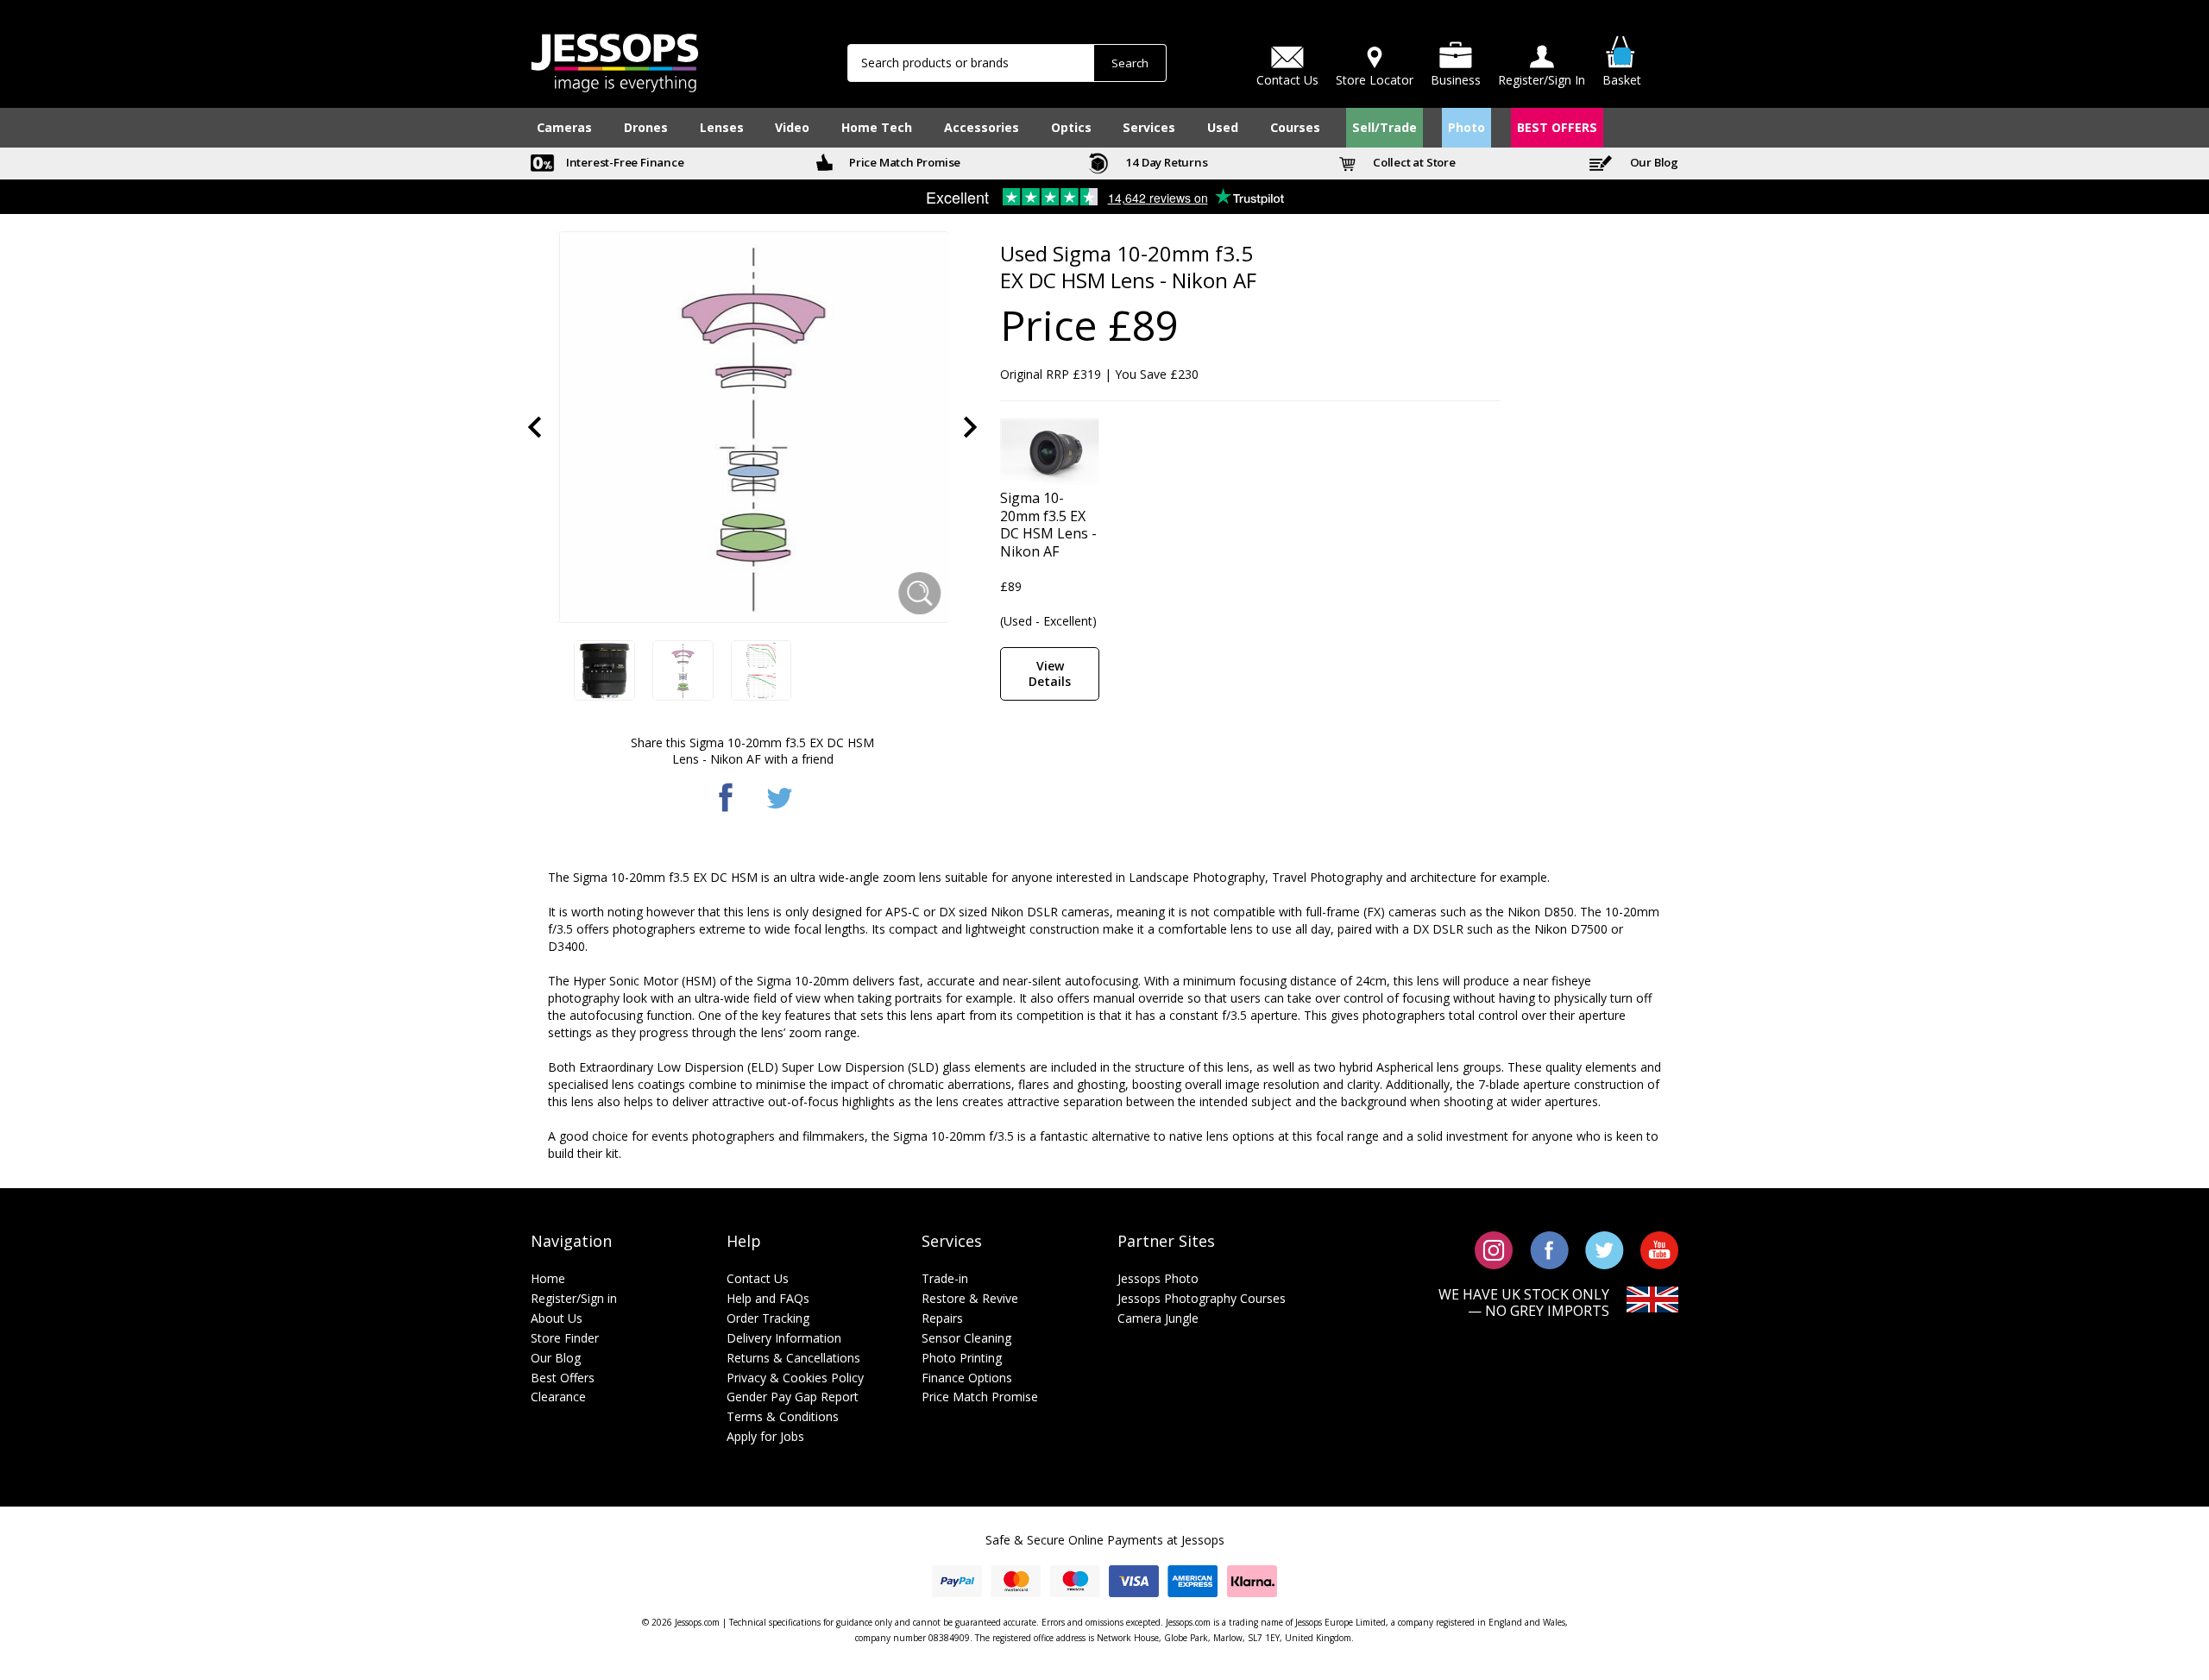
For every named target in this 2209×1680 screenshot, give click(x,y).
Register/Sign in (574, 1298)
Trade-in (945, 1278)
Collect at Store (1413, 162)
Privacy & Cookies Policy (795, 1378)
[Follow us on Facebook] (1549, 1249)
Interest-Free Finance (624, 162)
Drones (646, 127)
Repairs (942, 1318)
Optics (1071, 127)
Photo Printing (962, 1358)
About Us (557, 1318)
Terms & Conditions (783, 1416)
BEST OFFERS (1557, 127)
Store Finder (565, 1338)
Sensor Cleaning (966, 1338)
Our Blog (1653, 162)
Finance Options (967, 1378)
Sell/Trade (1385, 127)
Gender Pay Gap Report (793, 1397)
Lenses (722, 127)
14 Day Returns (1166, 162)
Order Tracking (768, 1318)
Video (792, 127)
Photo (1466, 127)
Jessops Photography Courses (1202, 1298)
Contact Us (758, 1278)
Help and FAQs (768, 1298)
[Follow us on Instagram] (1494, 1249)
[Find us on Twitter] (1605, 1249)
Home (548, 1278)
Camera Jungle (1158, 1318)
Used (1223, 127)
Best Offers (563, 1378)
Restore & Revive (970, 1298)
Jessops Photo (1158, 1278)
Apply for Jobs (765, 1436)
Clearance (558, 1397)
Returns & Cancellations (793, 1358)
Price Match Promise (903, 162)
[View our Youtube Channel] (1659, 1249)
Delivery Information (784, 1338)
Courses (1295, 127)
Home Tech (877, 127)
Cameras (564, 127)
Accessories (982, 127)
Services (1149, 127)
